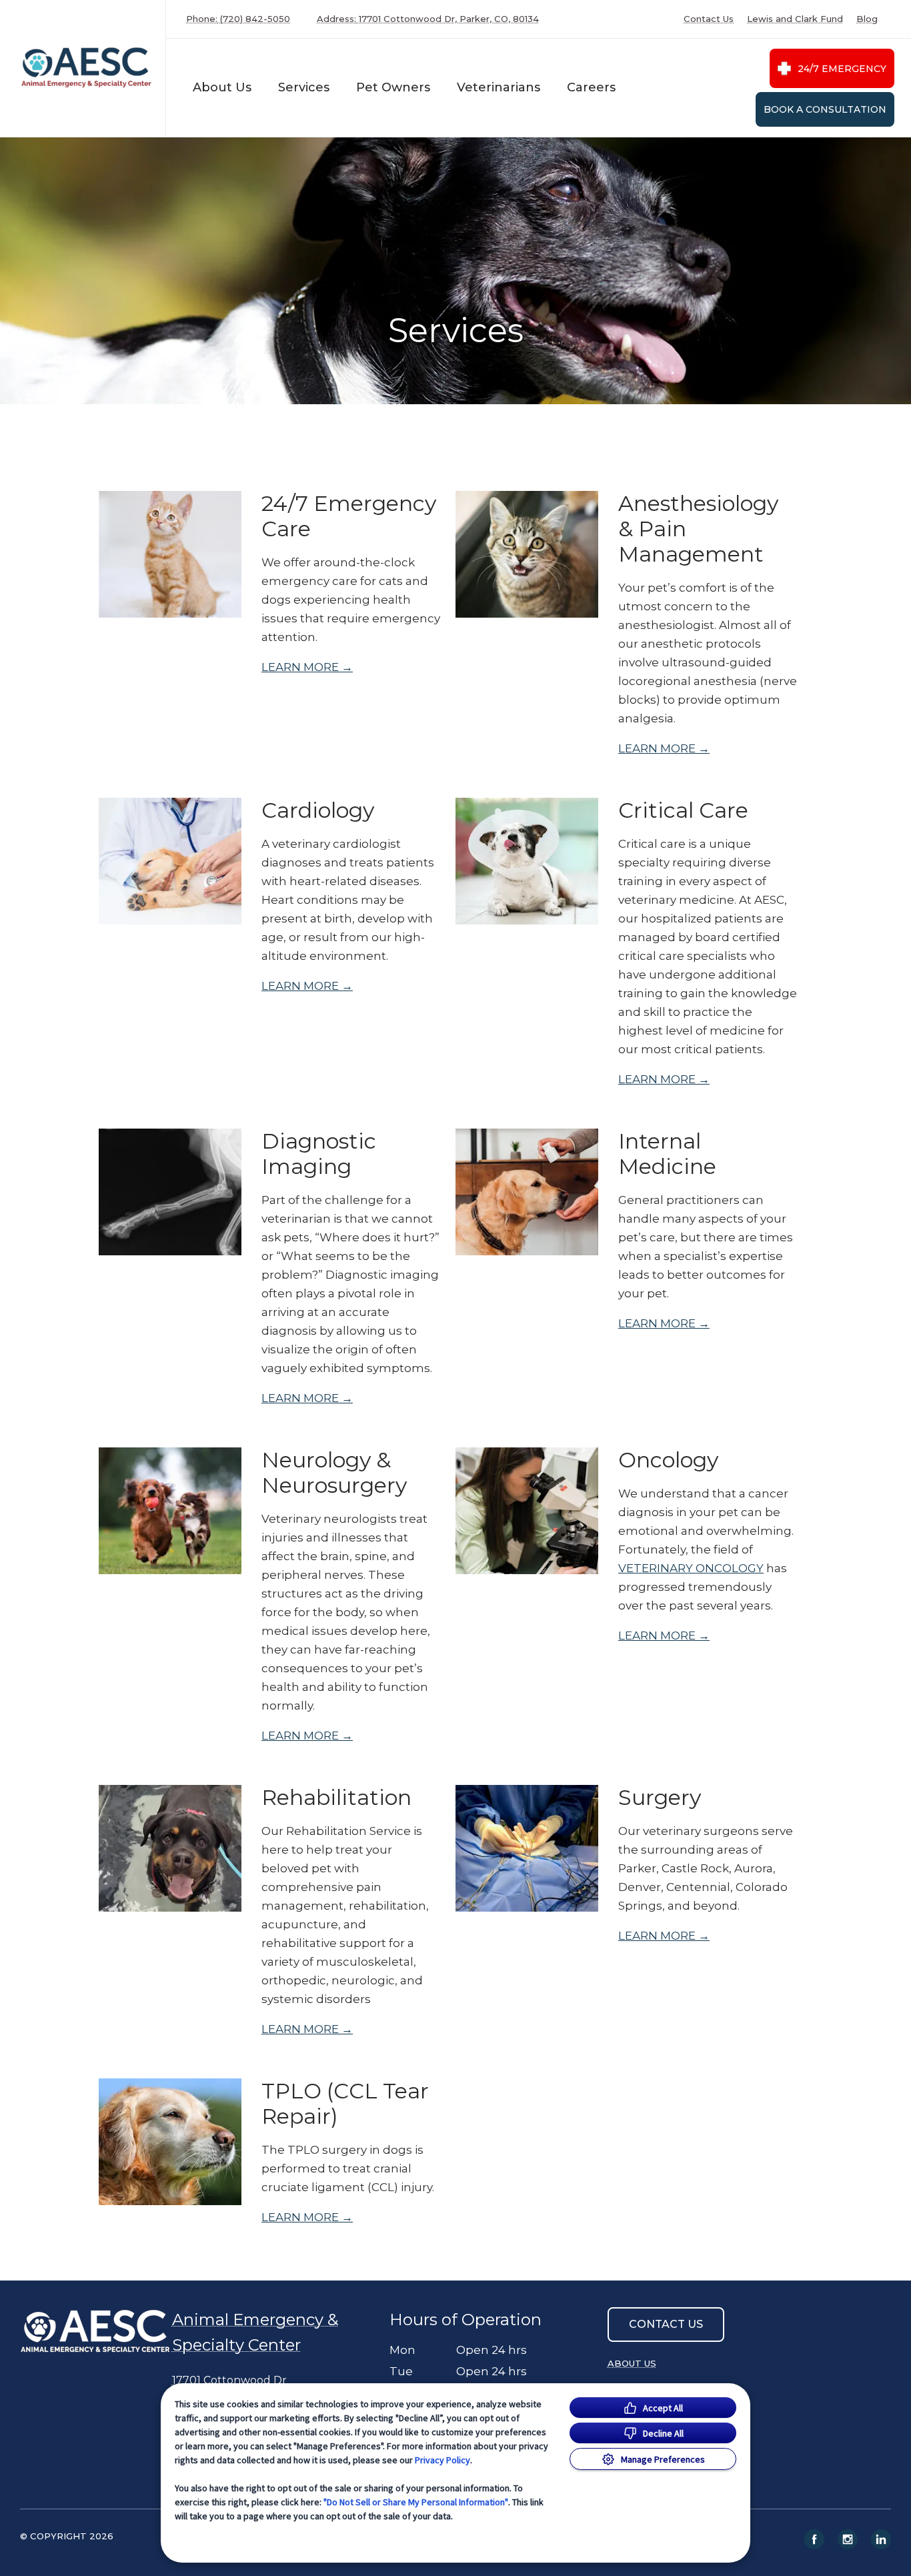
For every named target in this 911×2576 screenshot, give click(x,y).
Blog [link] (867, 19)
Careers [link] (591, 87)
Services (304, 87)
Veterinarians (499, 87)
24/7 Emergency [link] (842, 69)
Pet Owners (393, 87)
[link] (86, 68)
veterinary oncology (691, 1568)
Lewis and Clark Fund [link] (795, 19)
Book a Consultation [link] (825, 109)
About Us (222, 87)
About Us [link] (632, 2363)
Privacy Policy (442, 2460)
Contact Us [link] (709, 19)
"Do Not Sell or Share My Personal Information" (416, 2502)
